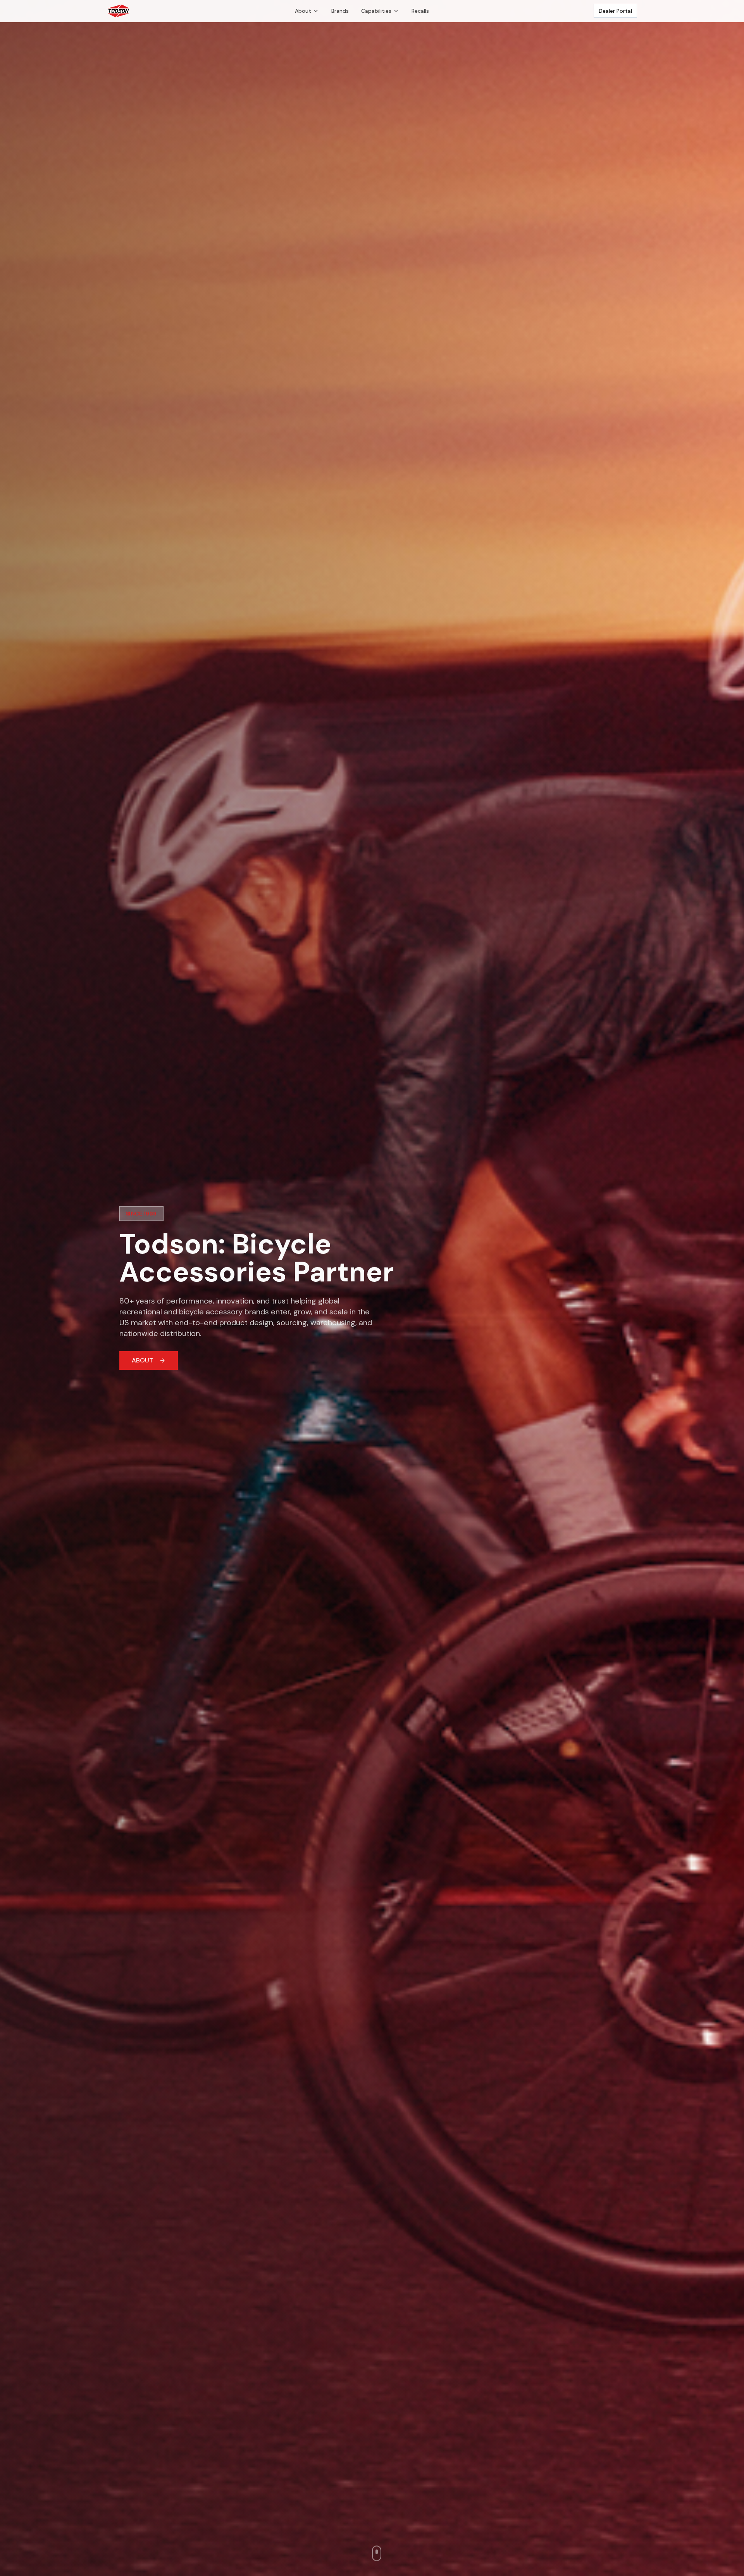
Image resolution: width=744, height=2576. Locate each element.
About (303, 11)
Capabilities (376, 11)
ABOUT (142, 1360)
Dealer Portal (615, 11)
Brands (340, 11)
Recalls (420, 11)
